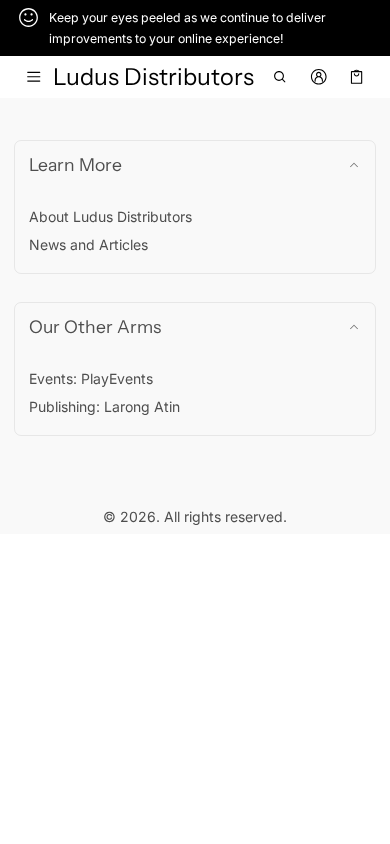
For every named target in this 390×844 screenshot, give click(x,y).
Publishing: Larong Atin (104, 406)
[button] (280, 77)
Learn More (75, 164)
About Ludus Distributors (110, 216)
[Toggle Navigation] (33, 77)
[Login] (318, 77)
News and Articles (88, 244)
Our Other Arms (95, 326)
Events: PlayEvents (91, 378)
